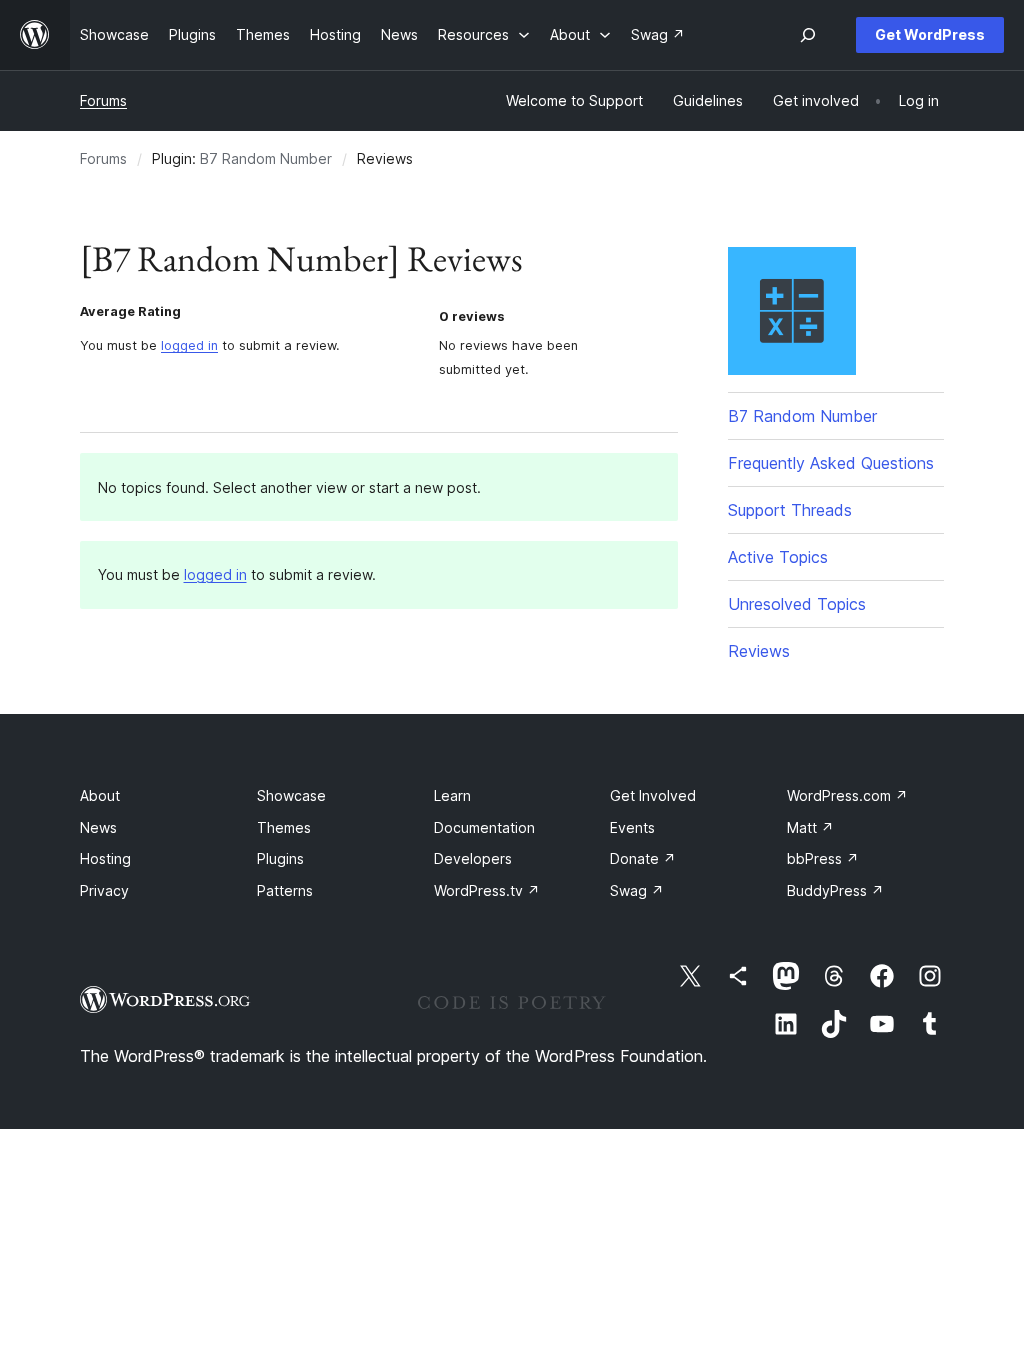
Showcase (291, 795)
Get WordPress (930, 34)
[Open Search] (808, 35)
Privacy (104, 890)
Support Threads (790, 510)
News (98, 827)
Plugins (280, 858)
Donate (643, 858)
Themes (284, 827)
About (100, 795)
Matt (810, 827)
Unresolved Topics (797, 604)
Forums (103, 100)
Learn (452, 795)
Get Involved (653, 795)
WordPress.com (847, 795)
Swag (637, 890)
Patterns (285, 890)
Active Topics (778, 557)
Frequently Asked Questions (831, 463)
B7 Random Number (266, 158)
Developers (473, 858)
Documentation (484, 827)
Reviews (759, 651)
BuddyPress (835, 890)
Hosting (105, 858)
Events (632, 827)
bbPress (823, 858)
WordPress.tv (487, 890)
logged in (189, 345)
